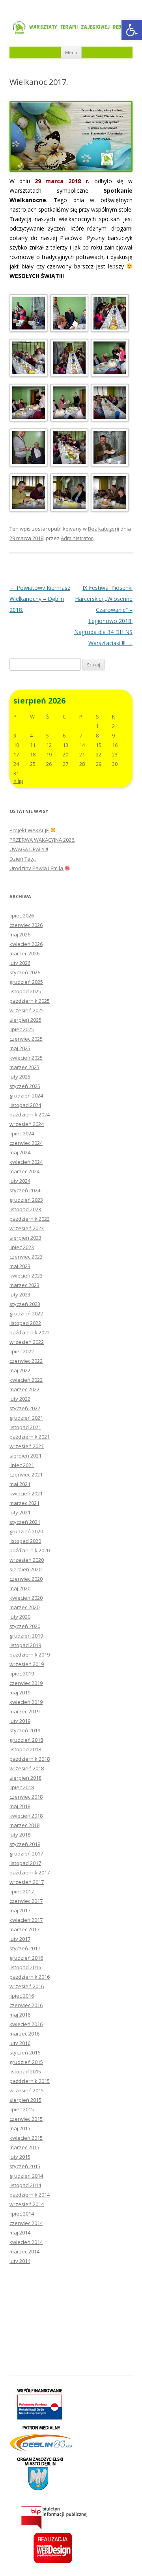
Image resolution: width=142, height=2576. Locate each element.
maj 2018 (20, 1806)
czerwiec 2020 (26, 1579)
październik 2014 (30, 2195)
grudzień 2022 (26, 1313)
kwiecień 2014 (26, 2242)
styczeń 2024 (25, 1190)
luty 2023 (20, 1295)
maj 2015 (20, 2128)
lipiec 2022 (22, 1351)
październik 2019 (30, 1655)
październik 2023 (30, 1219)
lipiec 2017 (22, 1891)
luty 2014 (20, 2261)
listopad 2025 (25, 991)
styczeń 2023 (25, 1304)
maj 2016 (20, 2015)
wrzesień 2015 (27, 2090)
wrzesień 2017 (27, 1882)
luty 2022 (20, 1399)
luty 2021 (20, 1512)
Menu (71, 52)
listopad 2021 (25, 1427)
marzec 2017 (24, 1929)
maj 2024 (20, 1152)
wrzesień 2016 (27, 1986)
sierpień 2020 (25, 1569)
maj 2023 (20, 1266)
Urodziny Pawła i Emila (37, 868)
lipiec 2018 (22, 1787)
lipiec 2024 (22, 1133)
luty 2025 (20, 1077)
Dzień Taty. (23, 859)
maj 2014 (20, 2233)
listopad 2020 (25, 1541)
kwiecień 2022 (26, 1380)
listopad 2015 (25, 2071)
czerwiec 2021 (26, 1475)
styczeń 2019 (25, 1730)
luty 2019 (20, 1721)
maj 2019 (20, 1692)
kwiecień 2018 (26, 1816)
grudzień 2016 (26, 1958)
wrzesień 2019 (27, 1664)
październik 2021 (30, 1437)
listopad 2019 (25, 1645)
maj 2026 (20, 934)
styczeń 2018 (25, 1844)
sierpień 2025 (25, 1020)
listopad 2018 (25, 1749)
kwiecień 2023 (26, 1276)
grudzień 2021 (26, 1418)
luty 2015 (20, 2157)
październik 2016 (30, 1977)
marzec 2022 (24, 1389)
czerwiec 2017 (26, 1901)
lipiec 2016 (22, 1996)
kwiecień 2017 (26, 1920)
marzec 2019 (24, 1711)
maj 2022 (20, 1370)
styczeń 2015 (25, 2166)
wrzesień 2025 (27, 1010)
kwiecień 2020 (26, 1598)
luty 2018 (20, 1835)
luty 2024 (20, 1181)
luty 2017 (20, 1939)
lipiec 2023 (22, 1247)
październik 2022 (30, 1332)
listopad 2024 (25, 1105)
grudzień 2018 (26, 1740)
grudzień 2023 (26, 1200)
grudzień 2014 (26, 2176)
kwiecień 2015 (26, 2138)
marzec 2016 (24, 2034)
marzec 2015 (24, 2147)
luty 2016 (20, 2043)
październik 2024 (30, 1114)
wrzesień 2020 (27, 1560)
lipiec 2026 (22, 916)
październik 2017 (30, 1872)
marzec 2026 (24, 953)
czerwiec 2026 (26, 925)
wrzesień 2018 (27, 1768)
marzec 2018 (24, 1825)
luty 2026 (20, 963)
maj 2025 (20, 1048)
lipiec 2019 (22, 1674)
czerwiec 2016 (26, 2005)
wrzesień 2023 (27, 1228)
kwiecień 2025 (26, 1058)
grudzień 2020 (26, 1531)
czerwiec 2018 (26, 1797)
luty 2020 (20, 1617)
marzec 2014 (24, 2251)
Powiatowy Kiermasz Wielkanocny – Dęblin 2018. (40, 599)
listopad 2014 (25, 2185)
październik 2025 (30, 1001)
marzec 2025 (24, 1067)
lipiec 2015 (22, 2109)
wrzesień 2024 (27, 1124)
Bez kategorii (104, 529)
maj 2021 (20, 1484)
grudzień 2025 (26, 982)
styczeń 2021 (25, 1522)
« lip (18, 781)
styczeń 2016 (25, 2053)
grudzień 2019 (26, 1636)
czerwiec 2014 (26, 2223)
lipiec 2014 (22, 2214)
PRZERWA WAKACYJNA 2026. (42, 840)
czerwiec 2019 (26, 1683)
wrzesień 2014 (27, 2204)
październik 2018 (30, 1759)
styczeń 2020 (25, 1626)
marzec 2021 (24, 1503)
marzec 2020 (24, 1607)
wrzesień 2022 (27, 1342)
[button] (132, 30)
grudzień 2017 (26, 1854)
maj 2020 (20, 1588)
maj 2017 (20, 1910)
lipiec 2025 (22, 1029)
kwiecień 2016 (26, 2024)
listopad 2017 (25, 1863)
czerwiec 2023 (26, 1257)
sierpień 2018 (25, 1778)
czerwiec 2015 (26, 2119)
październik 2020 (30, 1550)
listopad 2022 (25, 1323)
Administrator (77, 538)
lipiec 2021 (22, 1465)
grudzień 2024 (26, 1096)
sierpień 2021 (25, 1456)
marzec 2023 (24, 1285)
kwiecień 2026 (26, 944)
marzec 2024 (24, 1171)
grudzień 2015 (26, 2062)
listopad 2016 (25, 1967)
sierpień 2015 (25, 2100)
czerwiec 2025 (26, 1039)
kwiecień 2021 (26, 1493)
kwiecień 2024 (26, 1162)
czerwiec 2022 (26, 1361)
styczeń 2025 (25, 1086)
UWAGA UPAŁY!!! (29, 849)
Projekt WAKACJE (30, 830)
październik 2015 (30, 2081)
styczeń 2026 (25, 972)
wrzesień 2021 (27, 1446)
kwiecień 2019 (26, 1702)
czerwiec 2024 (26, 1143)
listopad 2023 (25, 1209)
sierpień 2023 (25, 1238)
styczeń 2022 (25, 1408)
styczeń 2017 (25, 1948)
